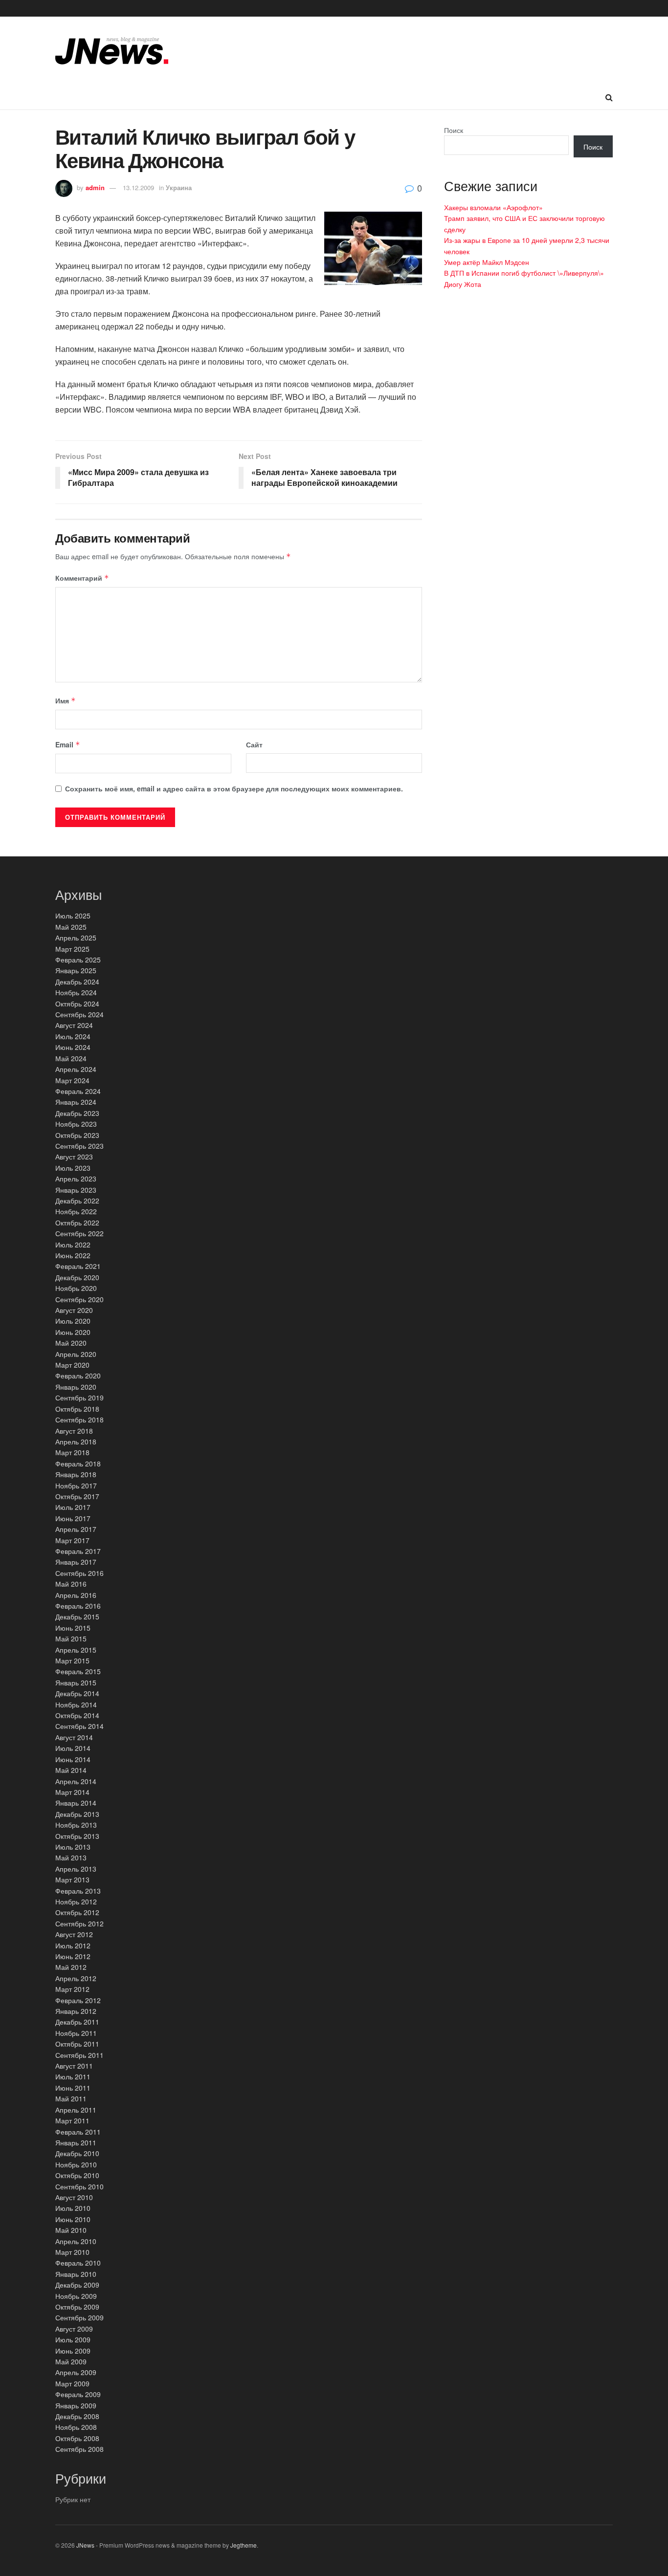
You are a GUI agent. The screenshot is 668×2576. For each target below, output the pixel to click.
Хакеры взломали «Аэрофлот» (493, 207)
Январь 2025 (76, 970)
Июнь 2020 (73, 1332)
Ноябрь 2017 (76, 1485)
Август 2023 (74, 1157)
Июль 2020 (73, 1321)
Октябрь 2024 (77, 1004)
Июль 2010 (73, 2208)
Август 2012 (74, 1934)
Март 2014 (72, 1792)
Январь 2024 (76, 1102)
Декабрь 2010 (77, 2153)
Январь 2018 (76, 1474)
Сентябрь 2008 (79, 2449)
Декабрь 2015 (77, 1616)
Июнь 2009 (73, 2351)
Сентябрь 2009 (79, 2317)
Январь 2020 (76, 1387)
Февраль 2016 (78, 1606)
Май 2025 (71, 927)
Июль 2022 (73, 1244)
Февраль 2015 (78, 1671)
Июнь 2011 (73, 2088)
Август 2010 (74, 2197)
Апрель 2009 (76, 2372)
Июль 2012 (73, 1945)
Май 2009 (71, 2361)
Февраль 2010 (78, 2263)
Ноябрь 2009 (76, 2296)
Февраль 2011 (78, 2132)
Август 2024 (74, 1025)
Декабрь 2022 (77, 1201)
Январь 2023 (76, 1190)
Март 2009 (72, 2383)
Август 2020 (74, 1310)
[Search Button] (609, 97)
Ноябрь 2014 (76, 1704)
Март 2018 (72, 1452)
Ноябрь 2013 (76, 1825)
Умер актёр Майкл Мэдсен (487, 262)
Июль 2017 (73, 1507)
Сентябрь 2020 (79, 1299)
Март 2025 (72, 949)
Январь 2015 (76, 1682)
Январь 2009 (76, 2405)
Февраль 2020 (78, 1375)
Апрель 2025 (76, 938)
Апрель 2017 (76, 1529)
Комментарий (82, 578)
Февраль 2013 (78, 1891)
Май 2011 (71, 2098)
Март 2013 (72, 1879)
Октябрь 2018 (77, 1409)
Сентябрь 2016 (79, 1573)
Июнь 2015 (73, 1628)
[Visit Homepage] (112, 51)
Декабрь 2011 (77, 2022)
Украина (179, 187)
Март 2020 (72, 1365)
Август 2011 (74, 2066)
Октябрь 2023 (77, 1135)
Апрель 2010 (76, 2241)
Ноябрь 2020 (76, 1288)
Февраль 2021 (78, 1266)
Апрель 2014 (76, 1781)
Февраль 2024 (78, 1091)
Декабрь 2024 (77, 982)
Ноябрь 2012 (76, 1901)
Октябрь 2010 (77, 2175)
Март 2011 (72, 2120)
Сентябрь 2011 (79, 2055)
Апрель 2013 (76, 1869)
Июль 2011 (73, 2076)
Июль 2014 (73, 1748)
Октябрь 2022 (77, 1223)
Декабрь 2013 (77, 1814)
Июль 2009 (73, 2339)
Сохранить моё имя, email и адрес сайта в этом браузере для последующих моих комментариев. (234, 788)
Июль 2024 (73, 1036)
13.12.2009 (138, 187)
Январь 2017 (76, 1562)
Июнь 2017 (73, 1518)
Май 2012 (71, 1967)
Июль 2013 (73, 1847)
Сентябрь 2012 (79, 1923)
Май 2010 (71, 2230)
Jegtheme (244, 2545)
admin (95, 187)
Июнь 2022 (73, 1255)
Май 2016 (71, 1584)
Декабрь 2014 (77, 1693)
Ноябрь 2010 (76, 2164)
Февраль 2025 (78, 960)
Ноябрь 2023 (76, 1124)
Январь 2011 (76, 2142)
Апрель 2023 (76, 1179)
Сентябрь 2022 (79, 1233)
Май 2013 (71, 1857)
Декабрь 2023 (77, 1113)
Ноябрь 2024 (76, 992)
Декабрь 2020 (77, 1277)
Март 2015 (72, 1660)
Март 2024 (72, 1080)
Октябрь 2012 (77, 1912)
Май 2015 (71, 1638)
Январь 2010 (76, 2274)
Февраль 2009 (78, 2394)
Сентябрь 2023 (79, 1146)
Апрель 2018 (76, 1441)
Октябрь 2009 (77, 2307)
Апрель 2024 (76, 1069)
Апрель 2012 (76, 1978)
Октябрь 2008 (77, 2438)
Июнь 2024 (73, 1047)
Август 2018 (74, 1431)
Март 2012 (72, 1989)
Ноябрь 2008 (76, 2427)
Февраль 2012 (78, 2000)
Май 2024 (71, 1058)
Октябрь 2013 (77, 1836)
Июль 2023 (73, 1168)
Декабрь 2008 (77, 2416)
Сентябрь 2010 (79, 2186)
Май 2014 (71, 1770)
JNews (85, 2545)
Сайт (254, 744)
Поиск (454, 130)
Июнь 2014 (73, 1759)
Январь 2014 (76, 1803)
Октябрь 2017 (77, 1496)
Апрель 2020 (76, 1354)
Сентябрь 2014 (79, 1726)
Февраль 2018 (78, 1463)
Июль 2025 (73, 916)
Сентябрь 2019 (79, 1397)
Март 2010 (72, 2252)
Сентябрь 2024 (79, 1014)
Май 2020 (71, 1343)
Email (68, 744)
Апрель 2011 (76, 2110)
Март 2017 (72, 1540)
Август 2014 (74, 1737)
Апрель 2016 (76, 1595)
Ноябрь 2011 (76, 2033)
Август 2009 (74, 2329)
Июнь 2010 (73, 2219)
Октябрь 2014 (77, 1715)
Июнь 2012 (73, 1956)
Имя (66, 700)
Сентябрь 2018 (79, 1419)
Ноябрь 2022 (76, 1211)
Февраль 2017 (78, 1551)
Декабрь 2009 (77, 2285)
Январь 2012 (76, 2011)
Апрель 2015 (76, 1650)
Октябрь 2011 (77, 2044)
